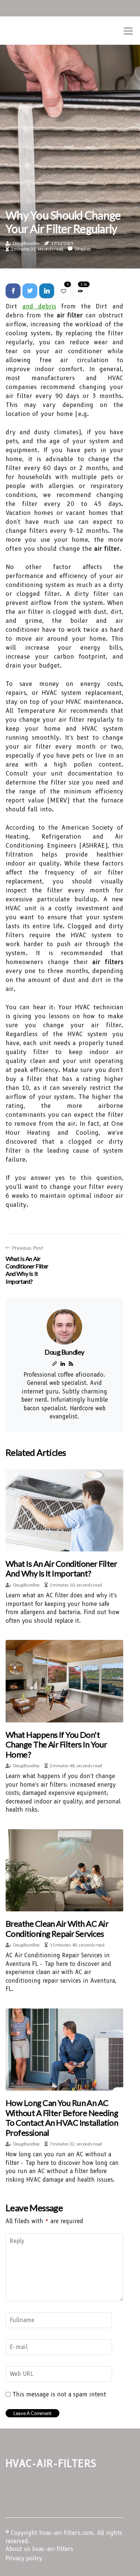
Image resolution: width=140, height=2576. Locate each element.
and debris (39, 306)
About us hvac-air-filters (39, 2549)
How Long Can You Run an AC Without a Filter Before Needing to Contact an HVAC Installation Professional (62, 2117)
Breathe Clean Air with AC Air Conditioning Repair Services (57, 1928)
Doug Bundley (26, 243)
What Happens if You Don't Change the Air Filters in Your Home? (56, 1744)
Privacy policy (24, 2558)
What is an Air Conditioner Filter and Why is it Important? (61, 1568)
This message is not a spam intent (59, 2395)
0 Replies (83, 249)
